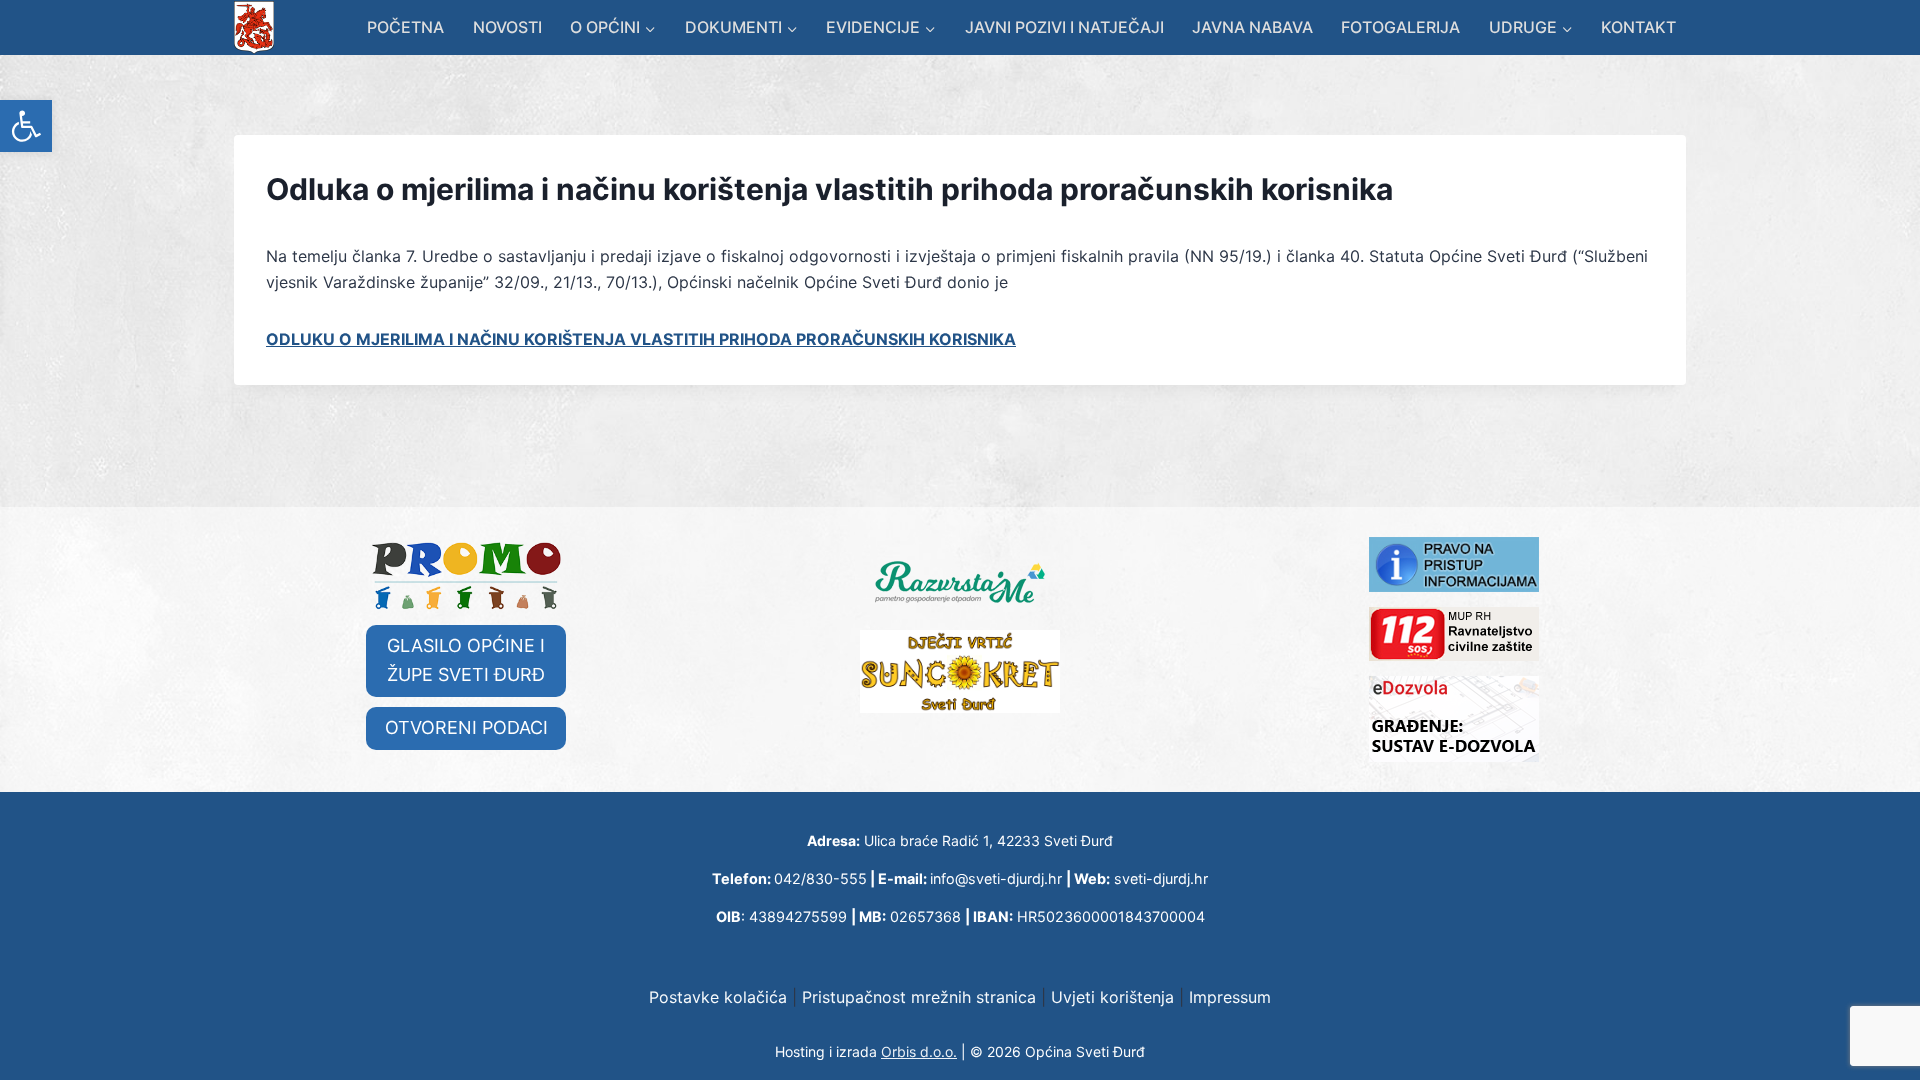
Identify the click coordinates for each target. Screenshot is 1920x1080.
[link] (26, 126)
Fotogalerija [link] (1400, 27)
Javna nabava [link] (1252, 27)
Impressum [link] (1230, 997)
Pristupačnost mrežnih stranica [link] (919, 997)
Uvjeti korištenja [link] (1112, 997)
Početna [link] (405, 27)
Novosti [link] (507, 27)
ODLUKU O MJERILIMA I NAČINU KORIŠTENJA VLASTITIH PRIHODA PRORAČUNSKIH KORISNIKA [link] (641, 339)
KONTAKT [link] (1638, 27)
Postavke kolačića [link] (718, 997)
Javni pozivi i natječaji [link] (1064, 27)
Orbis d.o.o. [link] (919, 1051)
